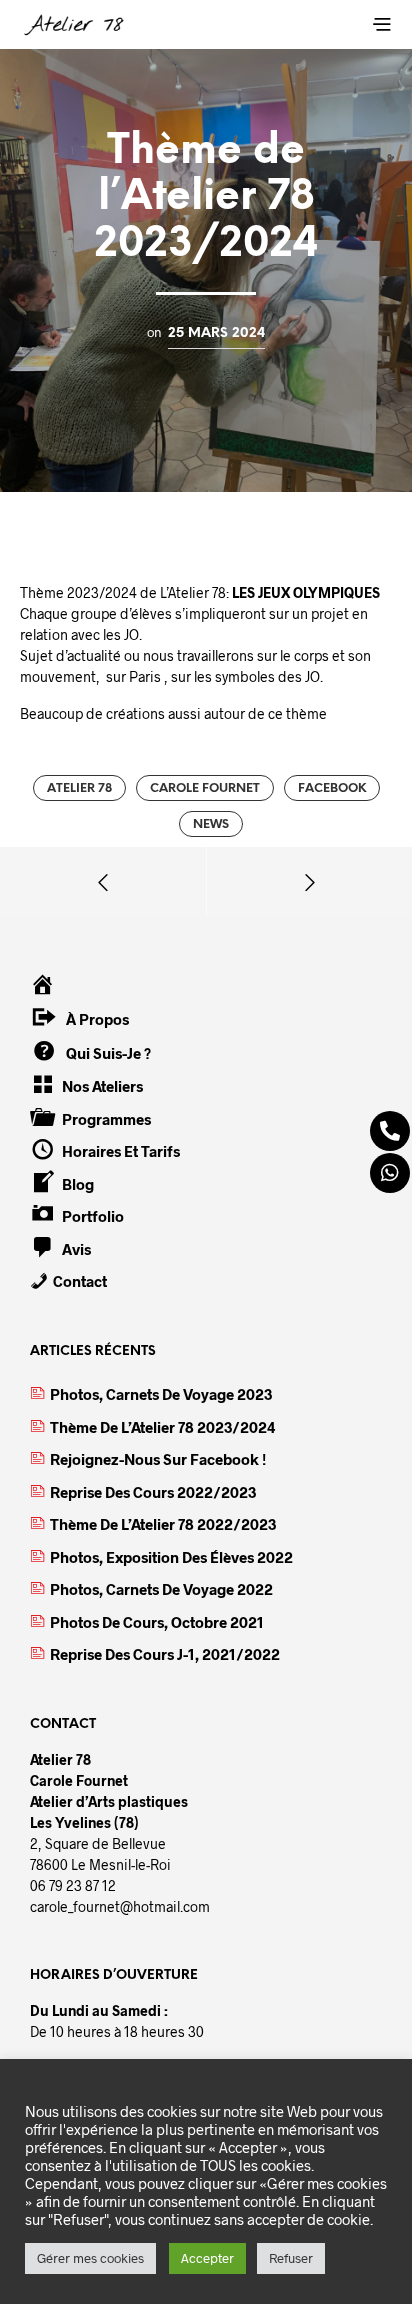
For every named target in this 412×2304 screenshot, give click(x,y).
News (211, 824)
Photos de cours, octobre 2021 (157, 1622)
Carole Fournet (205, 788)
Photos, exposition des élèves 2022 (171, 1557)
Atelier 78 (79, 788)
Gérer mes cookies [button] (90, 2258)
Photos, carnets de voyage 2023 (161, 1394)
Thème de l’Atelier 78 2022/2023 (163, 1524)
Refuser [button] (291, 2258)
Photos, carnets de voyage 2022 (161, 1589)
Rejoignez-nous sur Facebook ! (158, 1459)
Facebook (332, 788)
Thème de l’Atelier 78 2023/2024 (163, 1427)
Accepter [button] (207, 2258)
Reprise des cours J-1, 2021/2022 (165, 1654)
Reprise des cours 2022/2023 (153, 1492)
